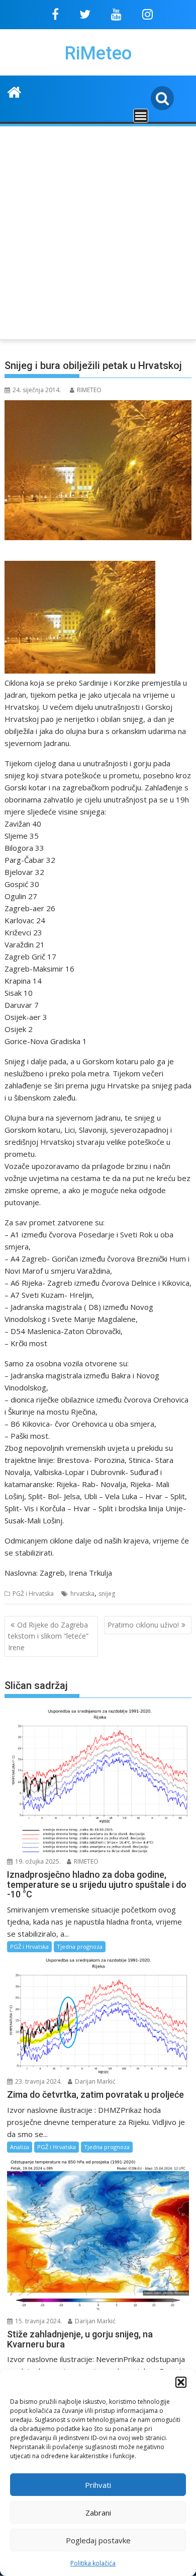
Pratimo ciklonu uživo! (143, 1625)
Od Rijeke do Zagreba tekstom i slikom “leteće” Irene (48, 1636)
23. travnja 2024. (38, 2081)
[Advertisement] (98, 231)
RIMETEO (89, 390)
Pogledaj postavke (98, 2540)
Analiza (20, 2147)
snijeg (107, 1594)
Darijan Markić (94, 2081)
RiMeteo (98, 53)
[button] (181, 2382)
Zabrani (98, 2513)
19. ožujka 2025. (37, 1861)
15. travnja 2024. (38, 2321)
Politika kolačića (93, 2563)
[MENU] (141, 116)
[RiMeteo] (14, 91)
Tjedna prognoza (80, 1946)
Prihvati (98, 2485)
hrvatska (82, 1594)
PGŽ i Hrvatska (33, 1594)
